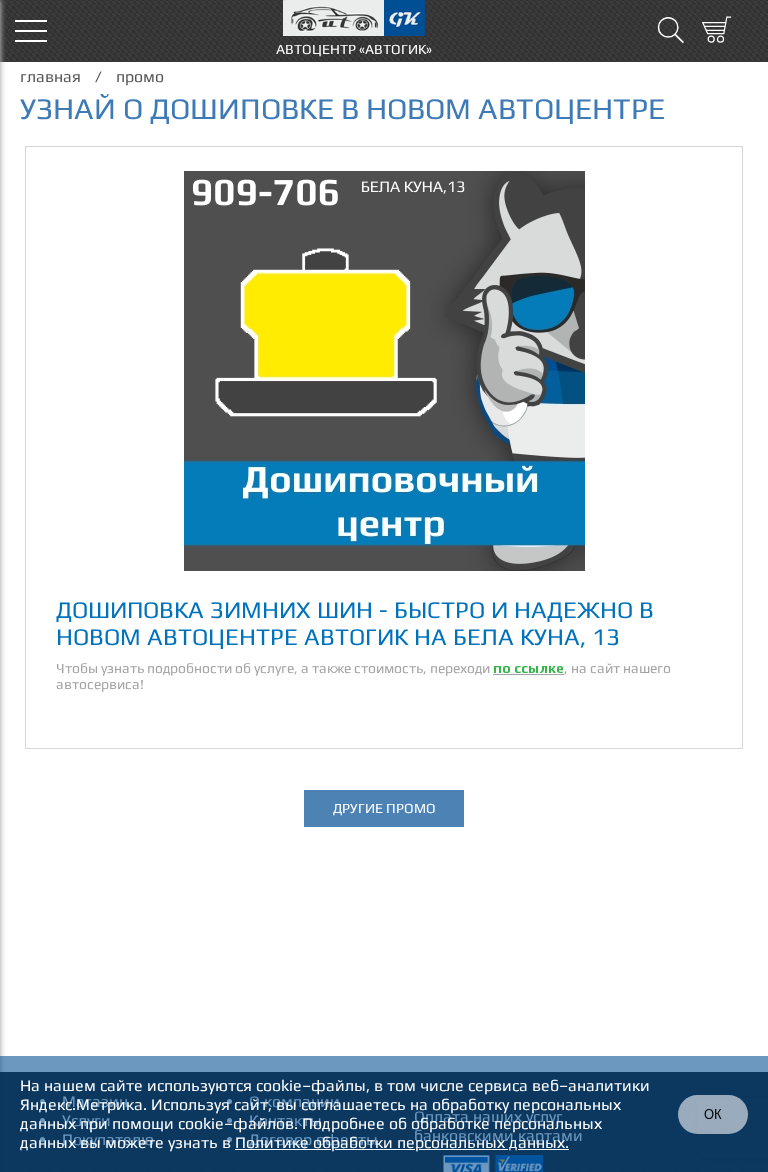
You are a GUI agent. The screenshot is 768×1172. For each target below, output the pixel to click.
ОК (713, 1114)
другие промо (384, 808)
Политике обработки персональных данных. (402, 1142)
